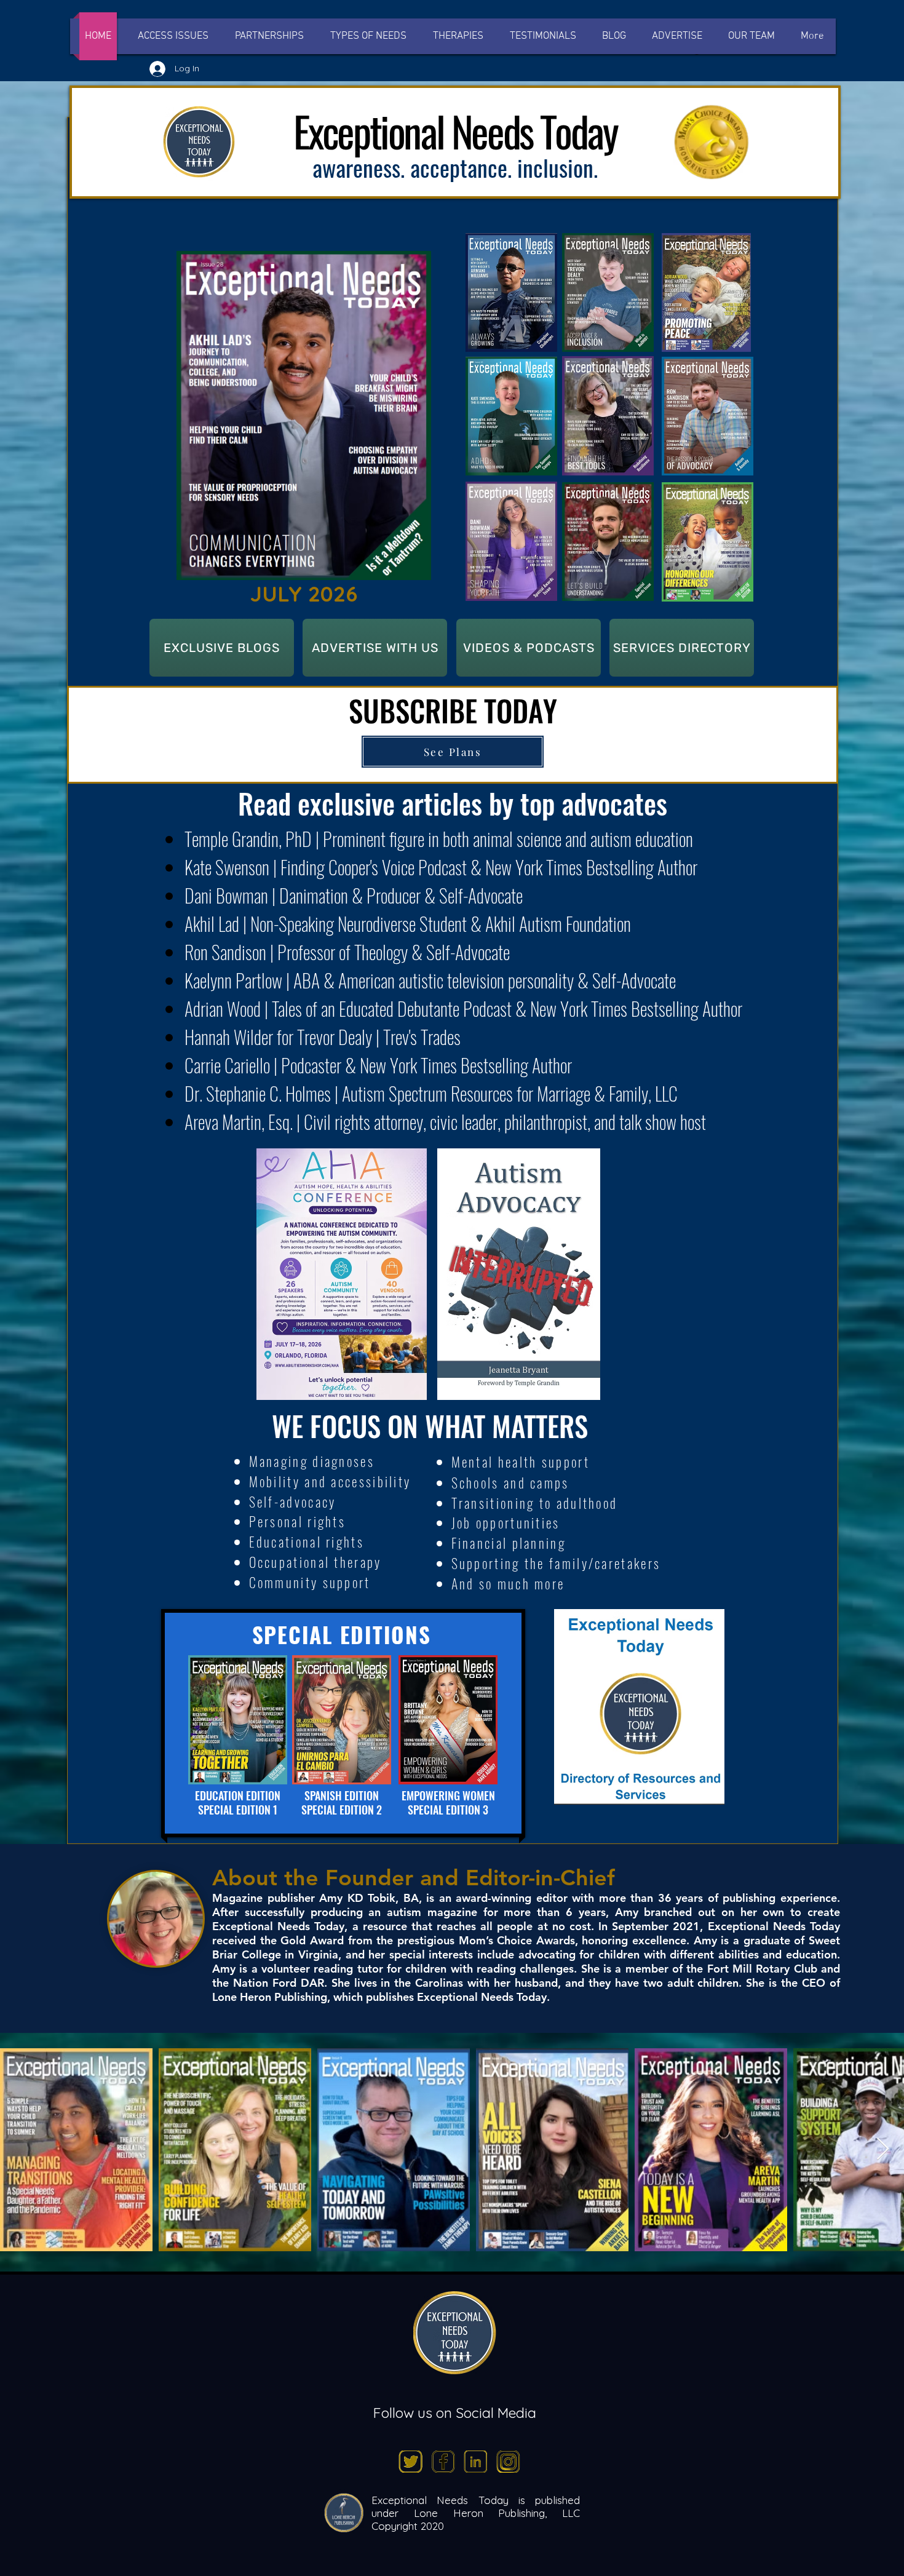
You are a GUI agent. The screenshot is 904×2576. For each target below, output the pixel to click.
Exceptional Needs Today (440, 2500)
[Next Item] (883, 2149)
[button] (368, 36)
